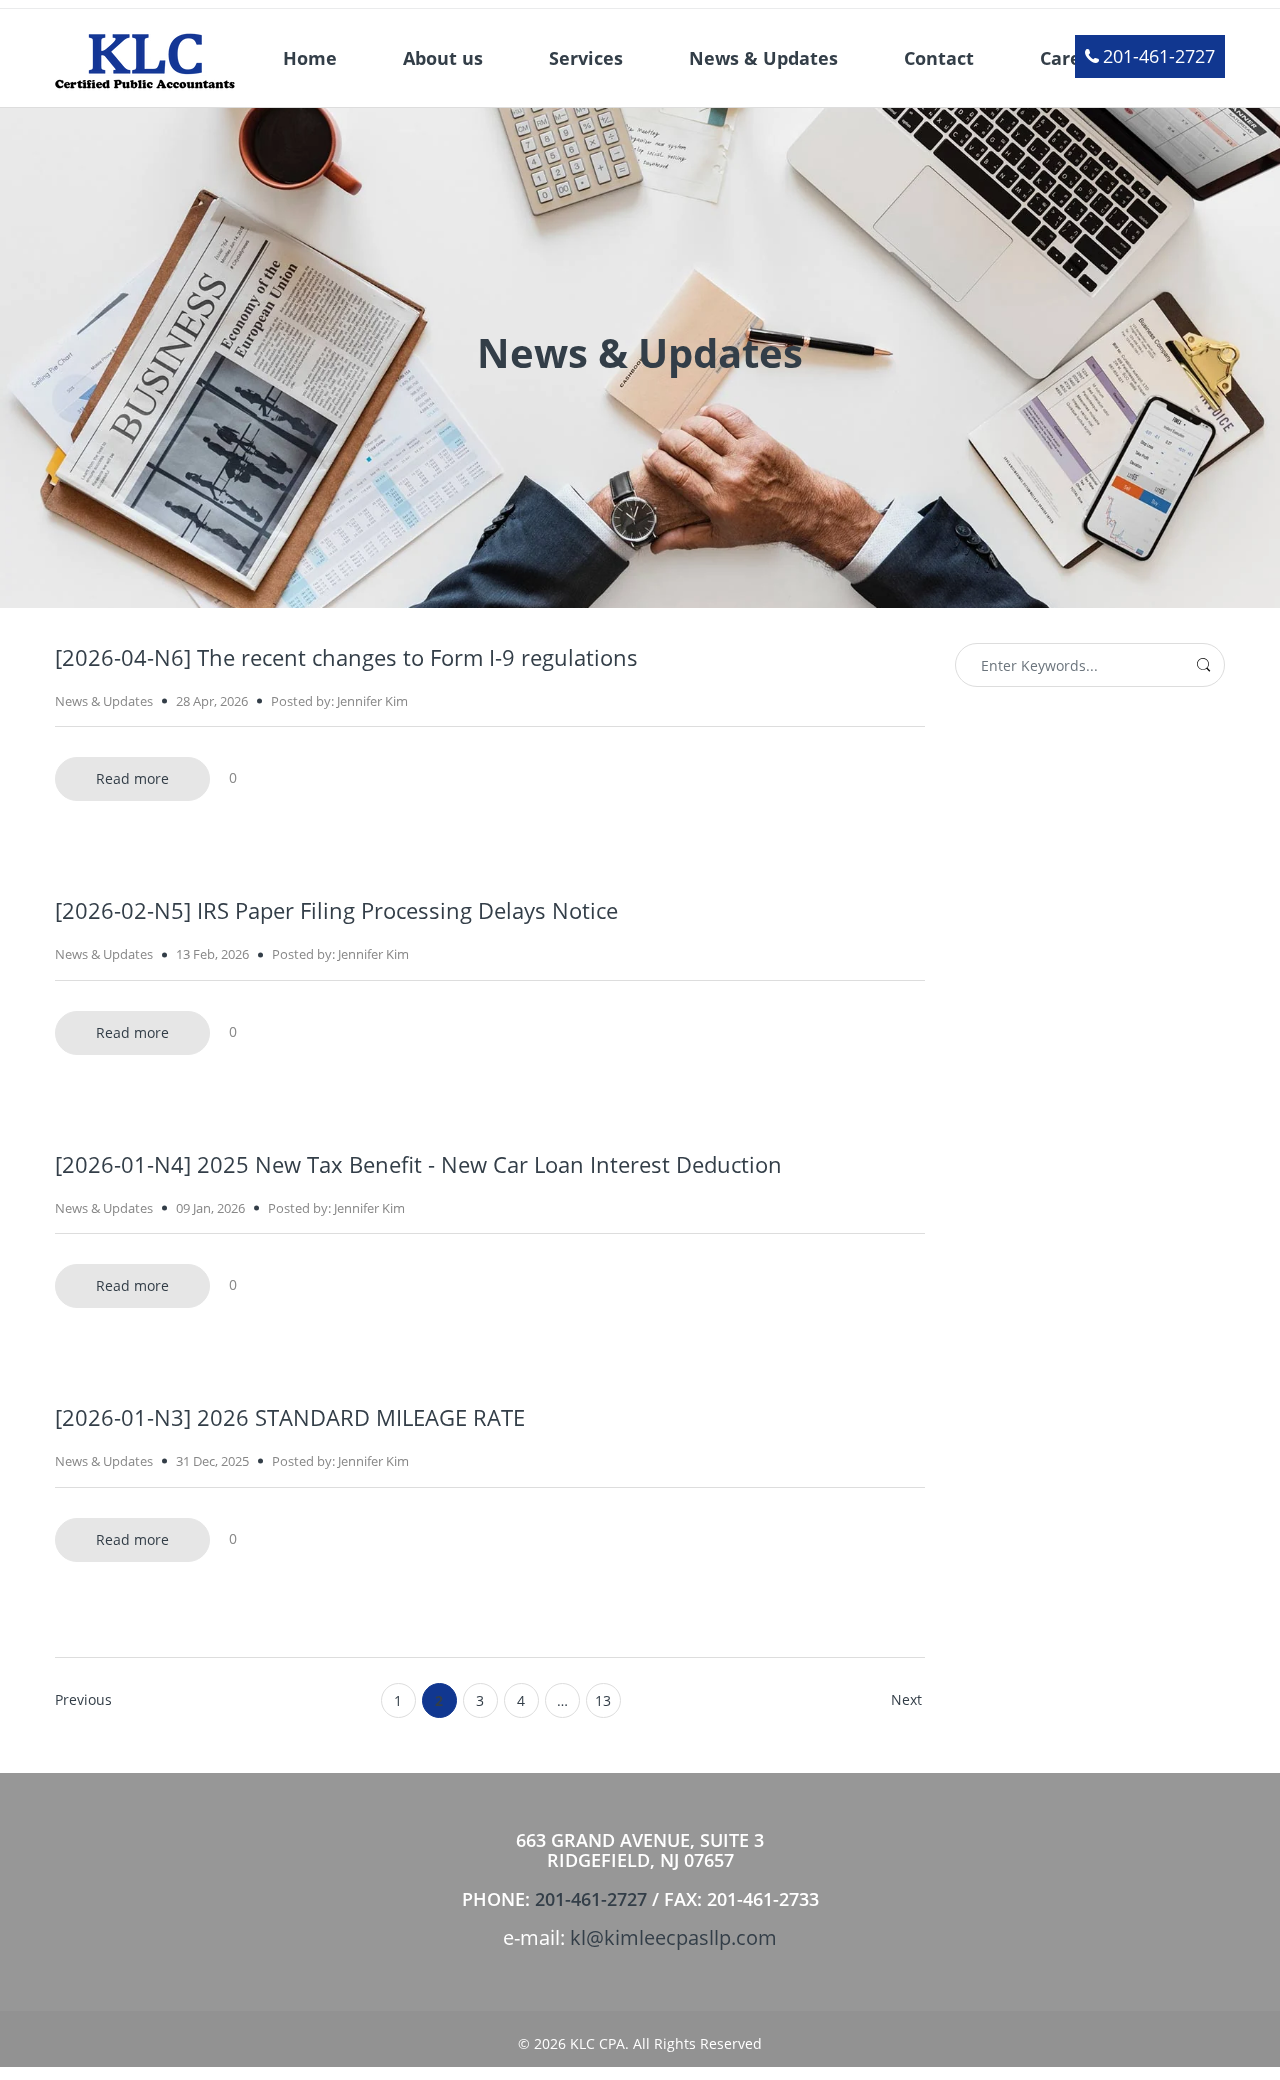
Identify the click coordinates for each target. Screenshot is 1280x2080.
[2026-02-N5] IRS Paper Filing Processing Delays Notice (336, 910)
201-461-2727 (1159, 56)
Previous (83, 1699)
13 (603, 1700)
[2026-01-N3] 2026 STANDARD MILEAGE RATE (290, 1417)
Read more (132, 778)
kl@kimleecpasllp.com (673, 1937)
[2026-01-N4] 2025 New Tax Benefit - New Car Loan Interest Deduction (418, 1164)
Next (906, 1699)
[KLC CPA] (145, 56)
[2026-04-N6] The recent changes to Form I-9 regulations (346, 657)
